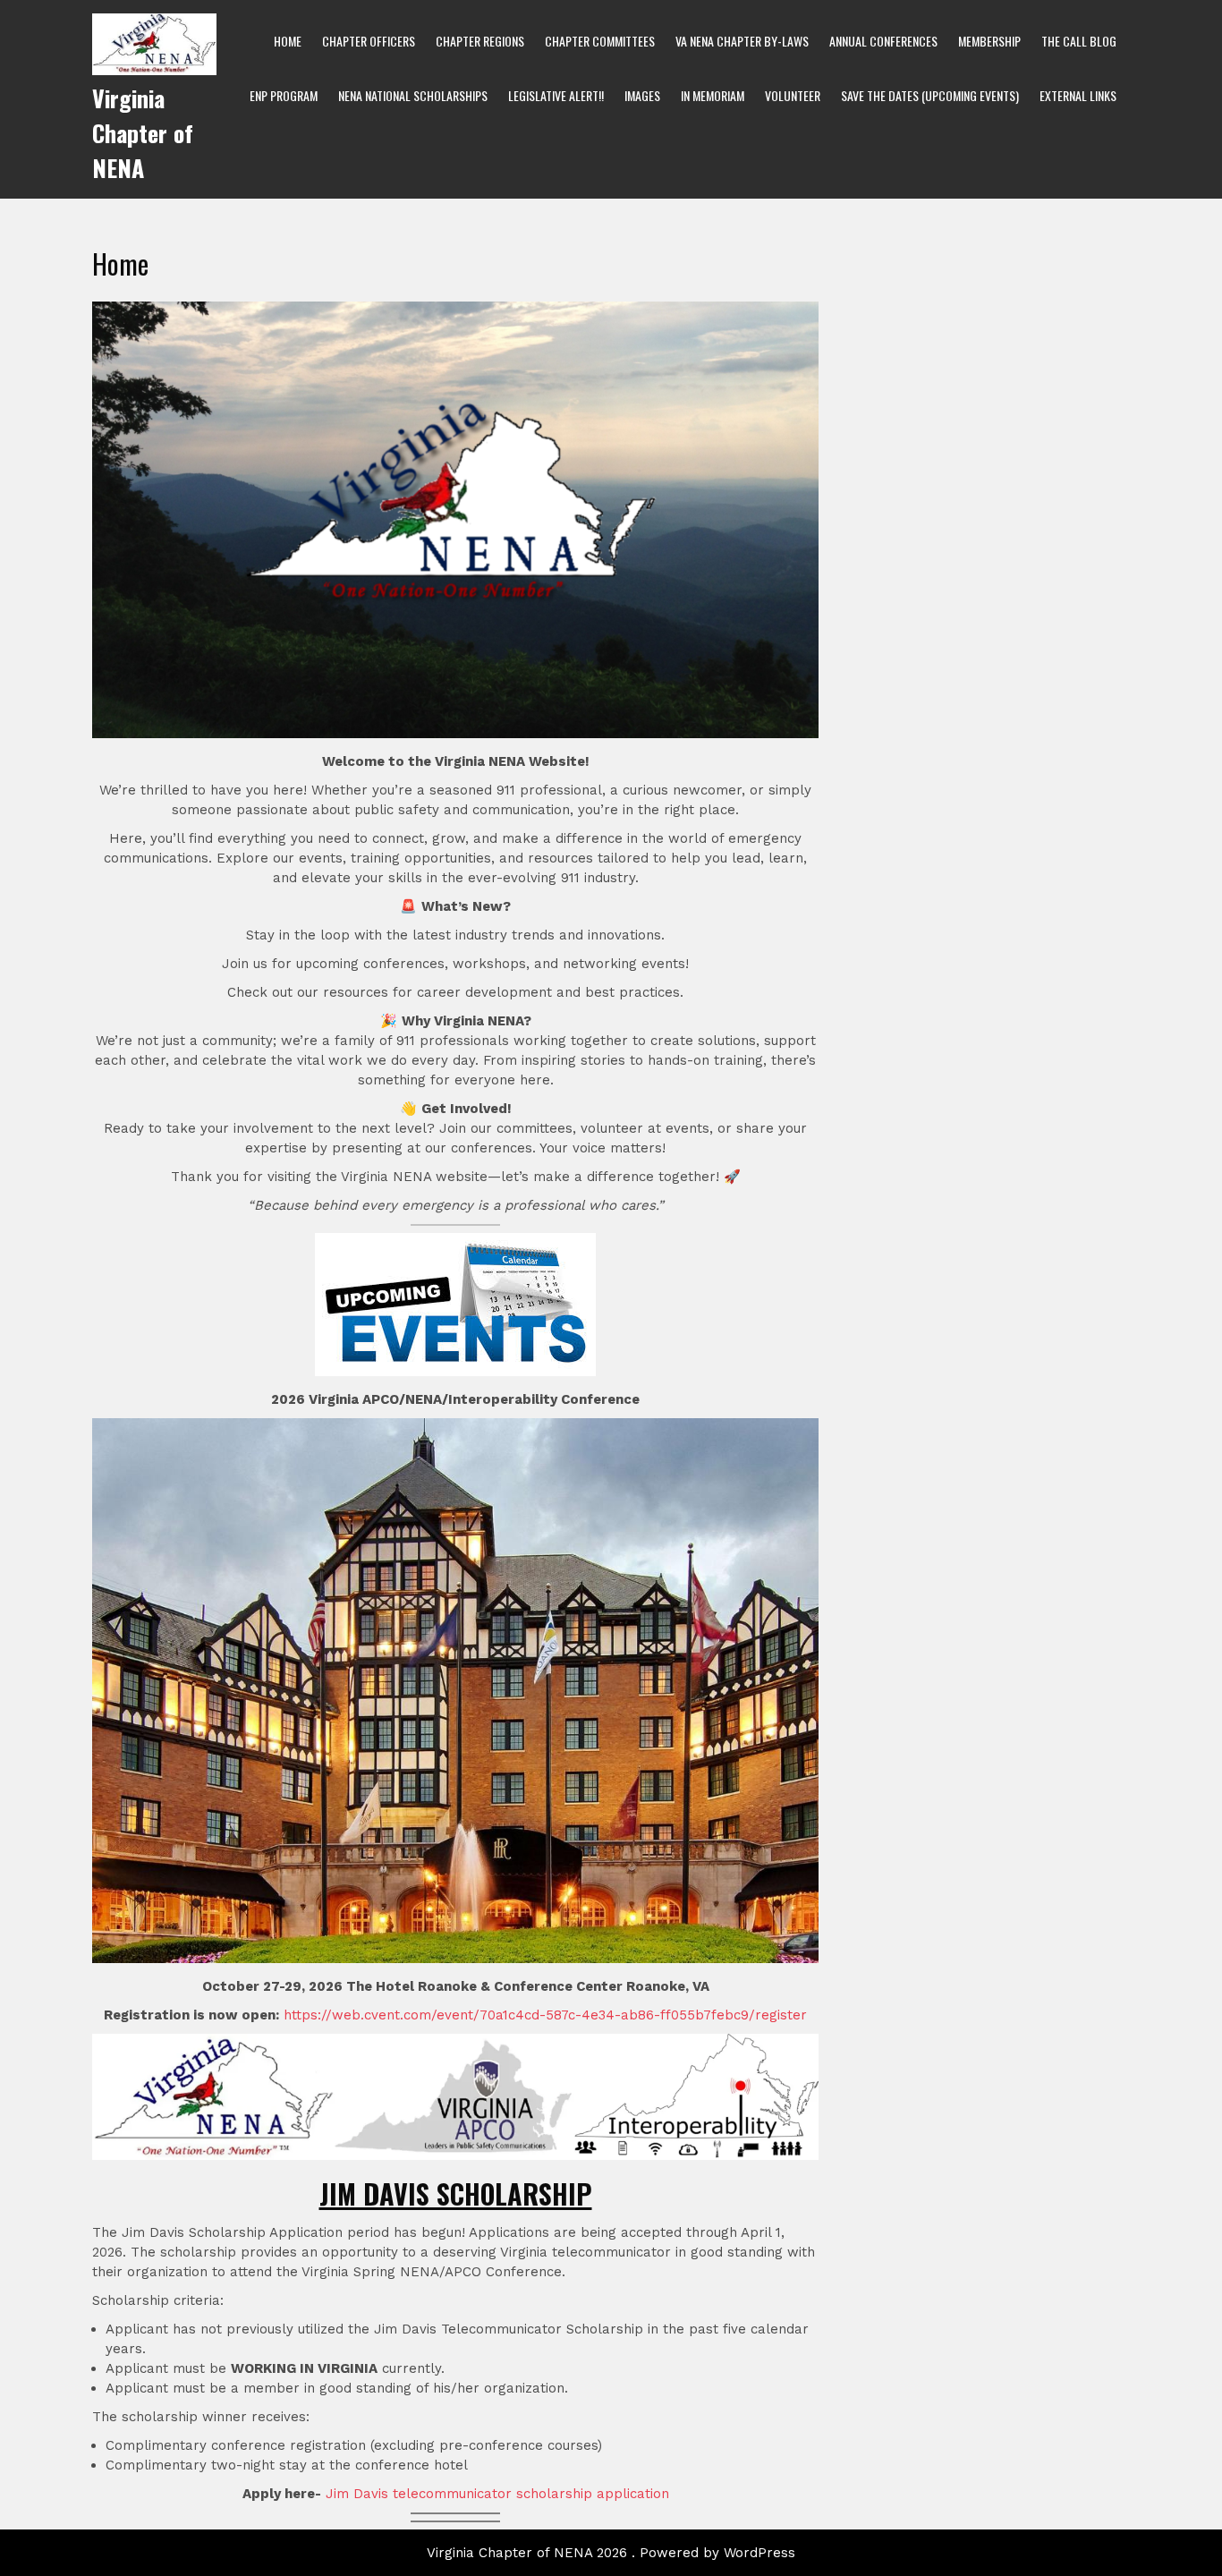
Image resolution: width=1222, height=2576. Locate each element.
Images (642, 95)
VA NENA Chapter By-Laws (742, 41)
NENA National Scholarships (413, 95)
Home (288, 41)
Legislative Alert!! (556, 95)
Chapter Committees (600, 41)
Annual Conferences (883, 41)
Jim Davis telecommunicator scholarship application (497, 2494)
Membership (989, 41)
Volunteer (793, 95)
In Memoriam (713, 95)
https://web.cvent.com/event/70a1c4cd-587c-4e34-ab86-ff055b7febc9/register (545, 2015)
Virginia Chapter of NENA (143, 133)
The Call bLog (1079, 41)
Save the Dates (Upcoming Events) (930, 95)
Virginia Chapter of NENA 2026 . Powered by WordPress (611, 2553)
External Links (1078, 95)
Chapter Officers (369, 41)
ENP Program (284, 95)
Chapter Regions (480, 41)
